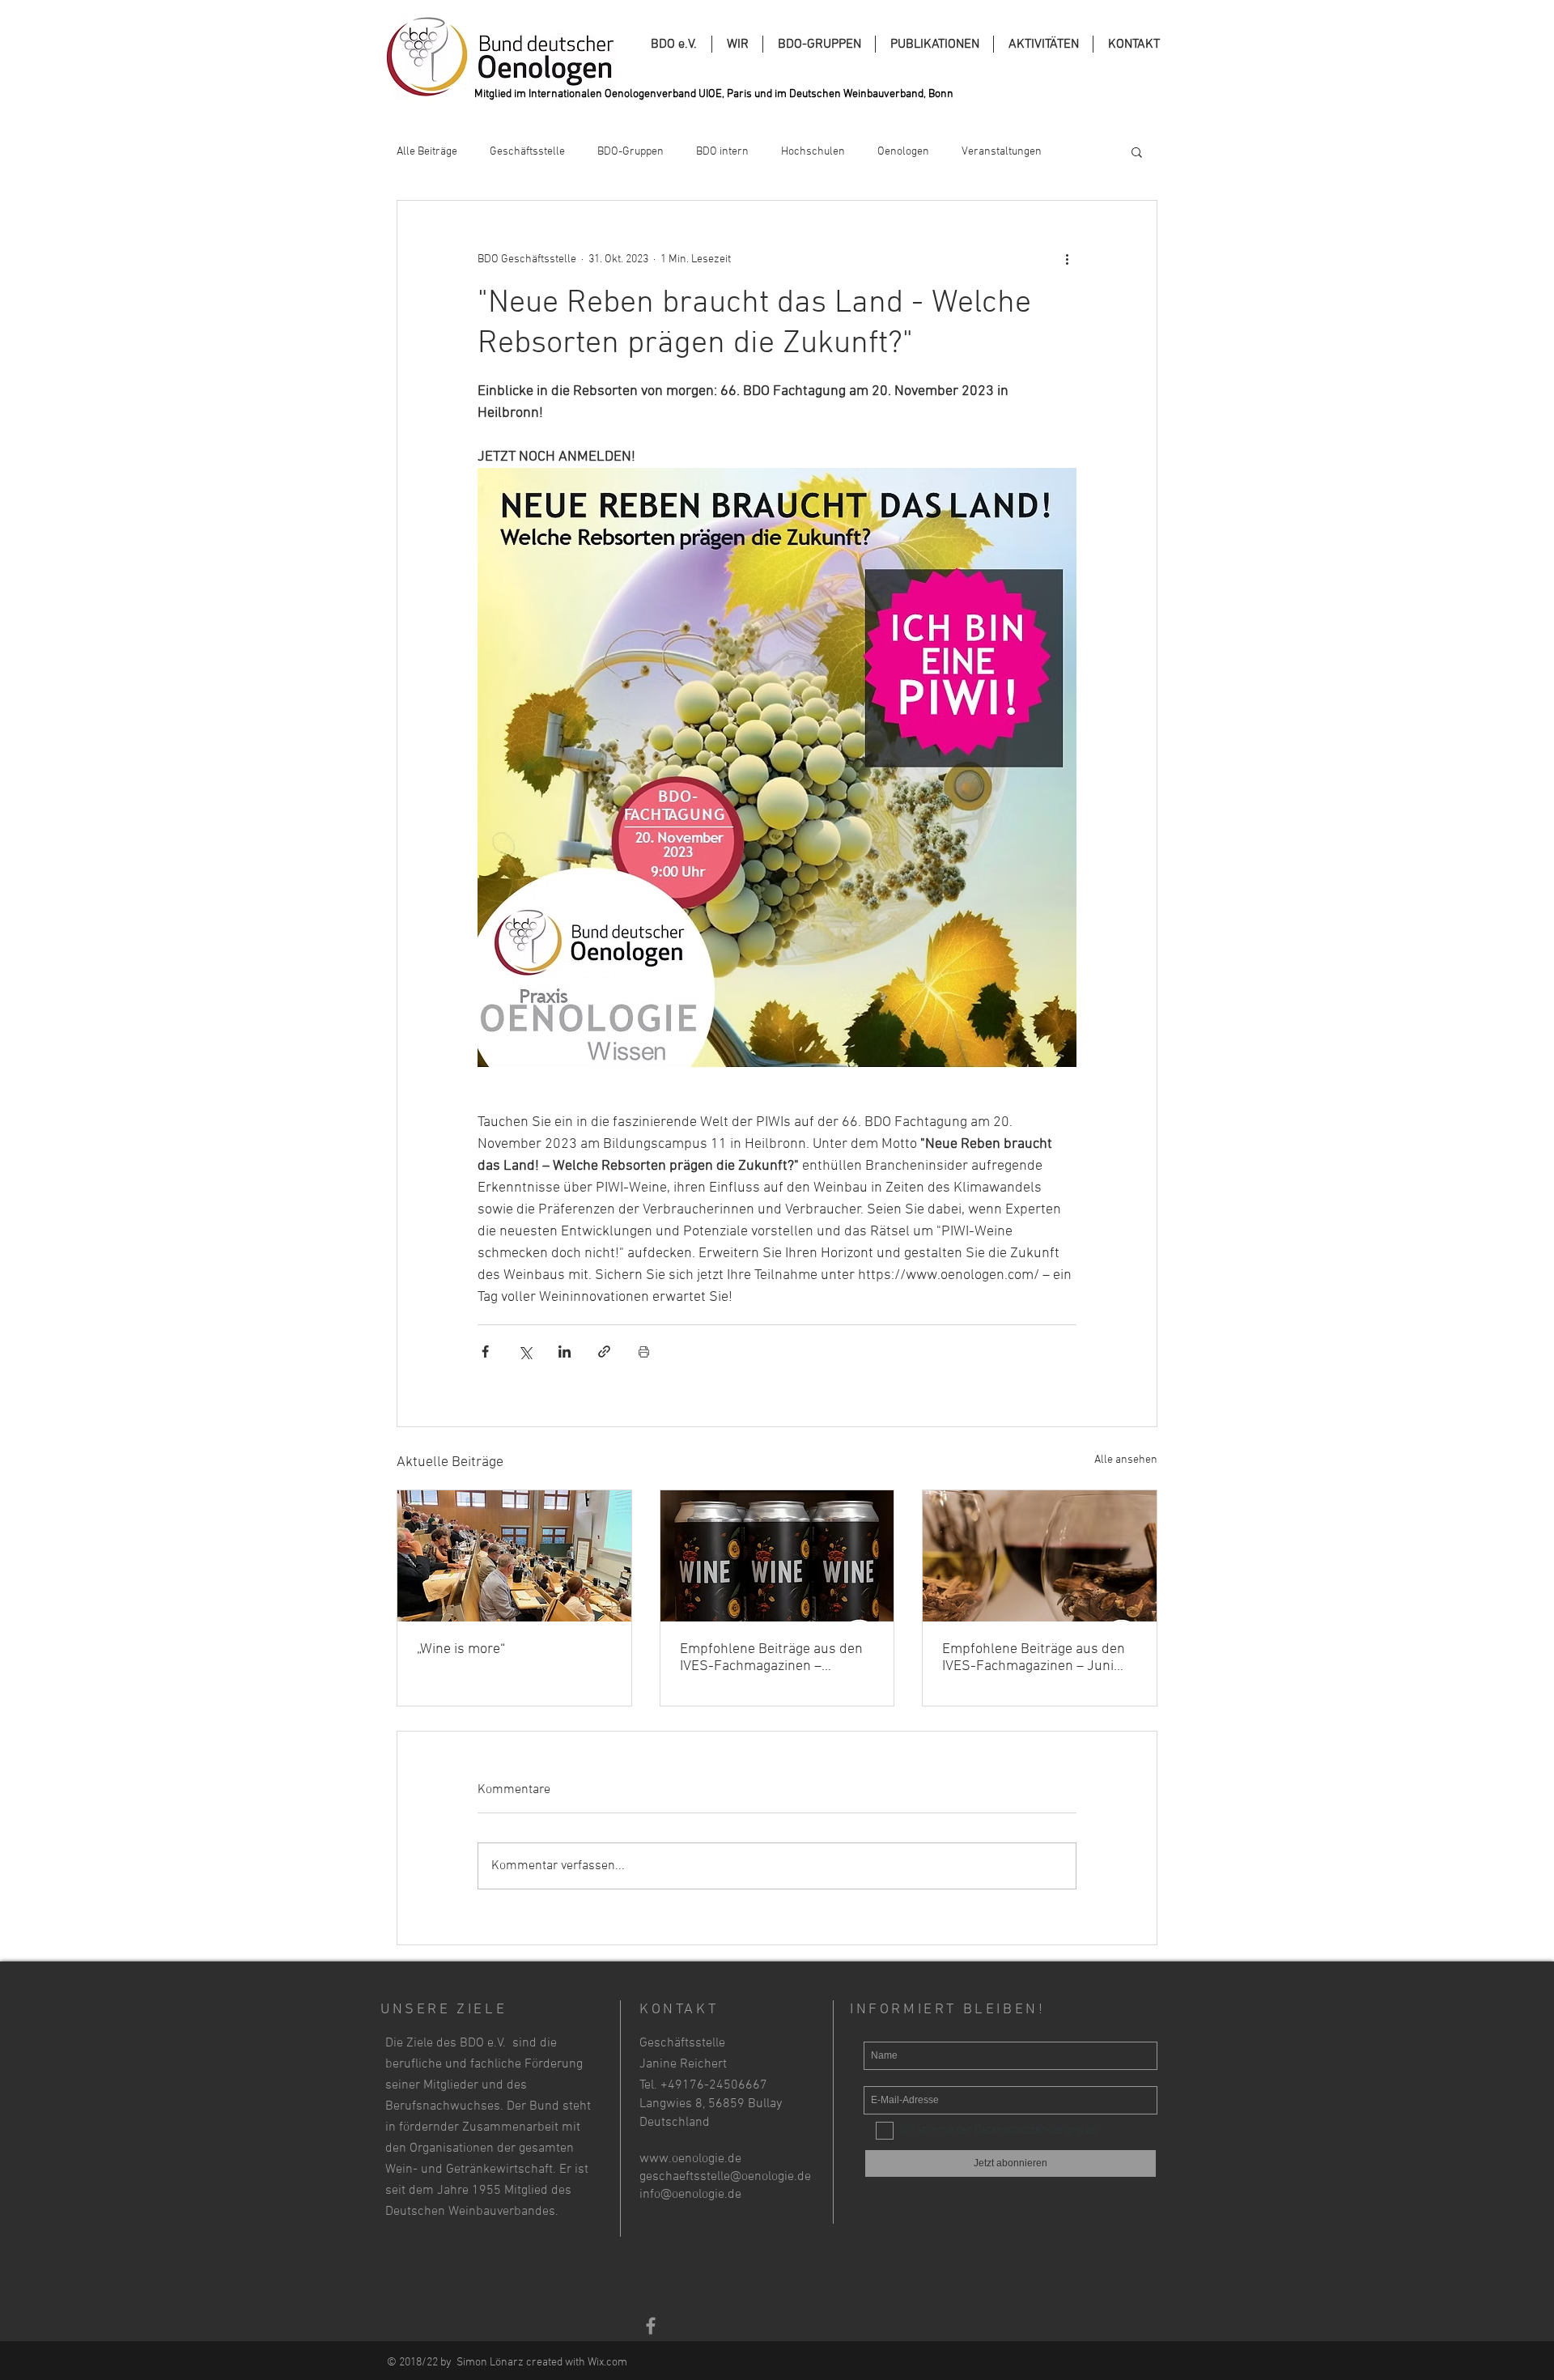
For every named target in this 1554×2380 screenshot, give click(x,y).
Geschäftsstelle (527, 152)
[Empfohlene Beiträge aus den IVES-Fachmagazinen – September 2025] (777, 1556)
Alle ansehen (1126, 1460)
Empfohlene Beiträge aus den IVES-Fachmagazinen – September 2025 (771, 1658)
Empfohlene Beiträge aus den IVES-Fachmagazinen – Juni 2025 (1034, 1658)
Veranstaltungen (1002, 152)
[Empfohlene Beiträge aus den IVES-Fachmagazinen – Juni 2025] (1040, 1556)
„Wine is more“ (461, 1649)
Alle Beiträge (427, 152)
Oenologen (903, 152)
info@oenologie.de (690, 2195)
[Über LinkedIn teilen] (565, 1351)
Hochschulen (813, 152)
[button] (1137, 151)
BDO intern (722, 152)
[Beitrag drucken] (644, 1351)
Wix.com (607, 2363)
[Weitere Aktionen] (1067, 259)
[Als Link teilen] (604, 1351)
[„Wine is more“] (514, 1556)
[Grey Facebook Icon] (651, 2326)
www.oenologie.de (690, 2159)
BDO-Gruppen (631, 152)
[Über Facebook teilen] (485, 1351)
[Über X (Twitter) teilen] (525, 1351)
